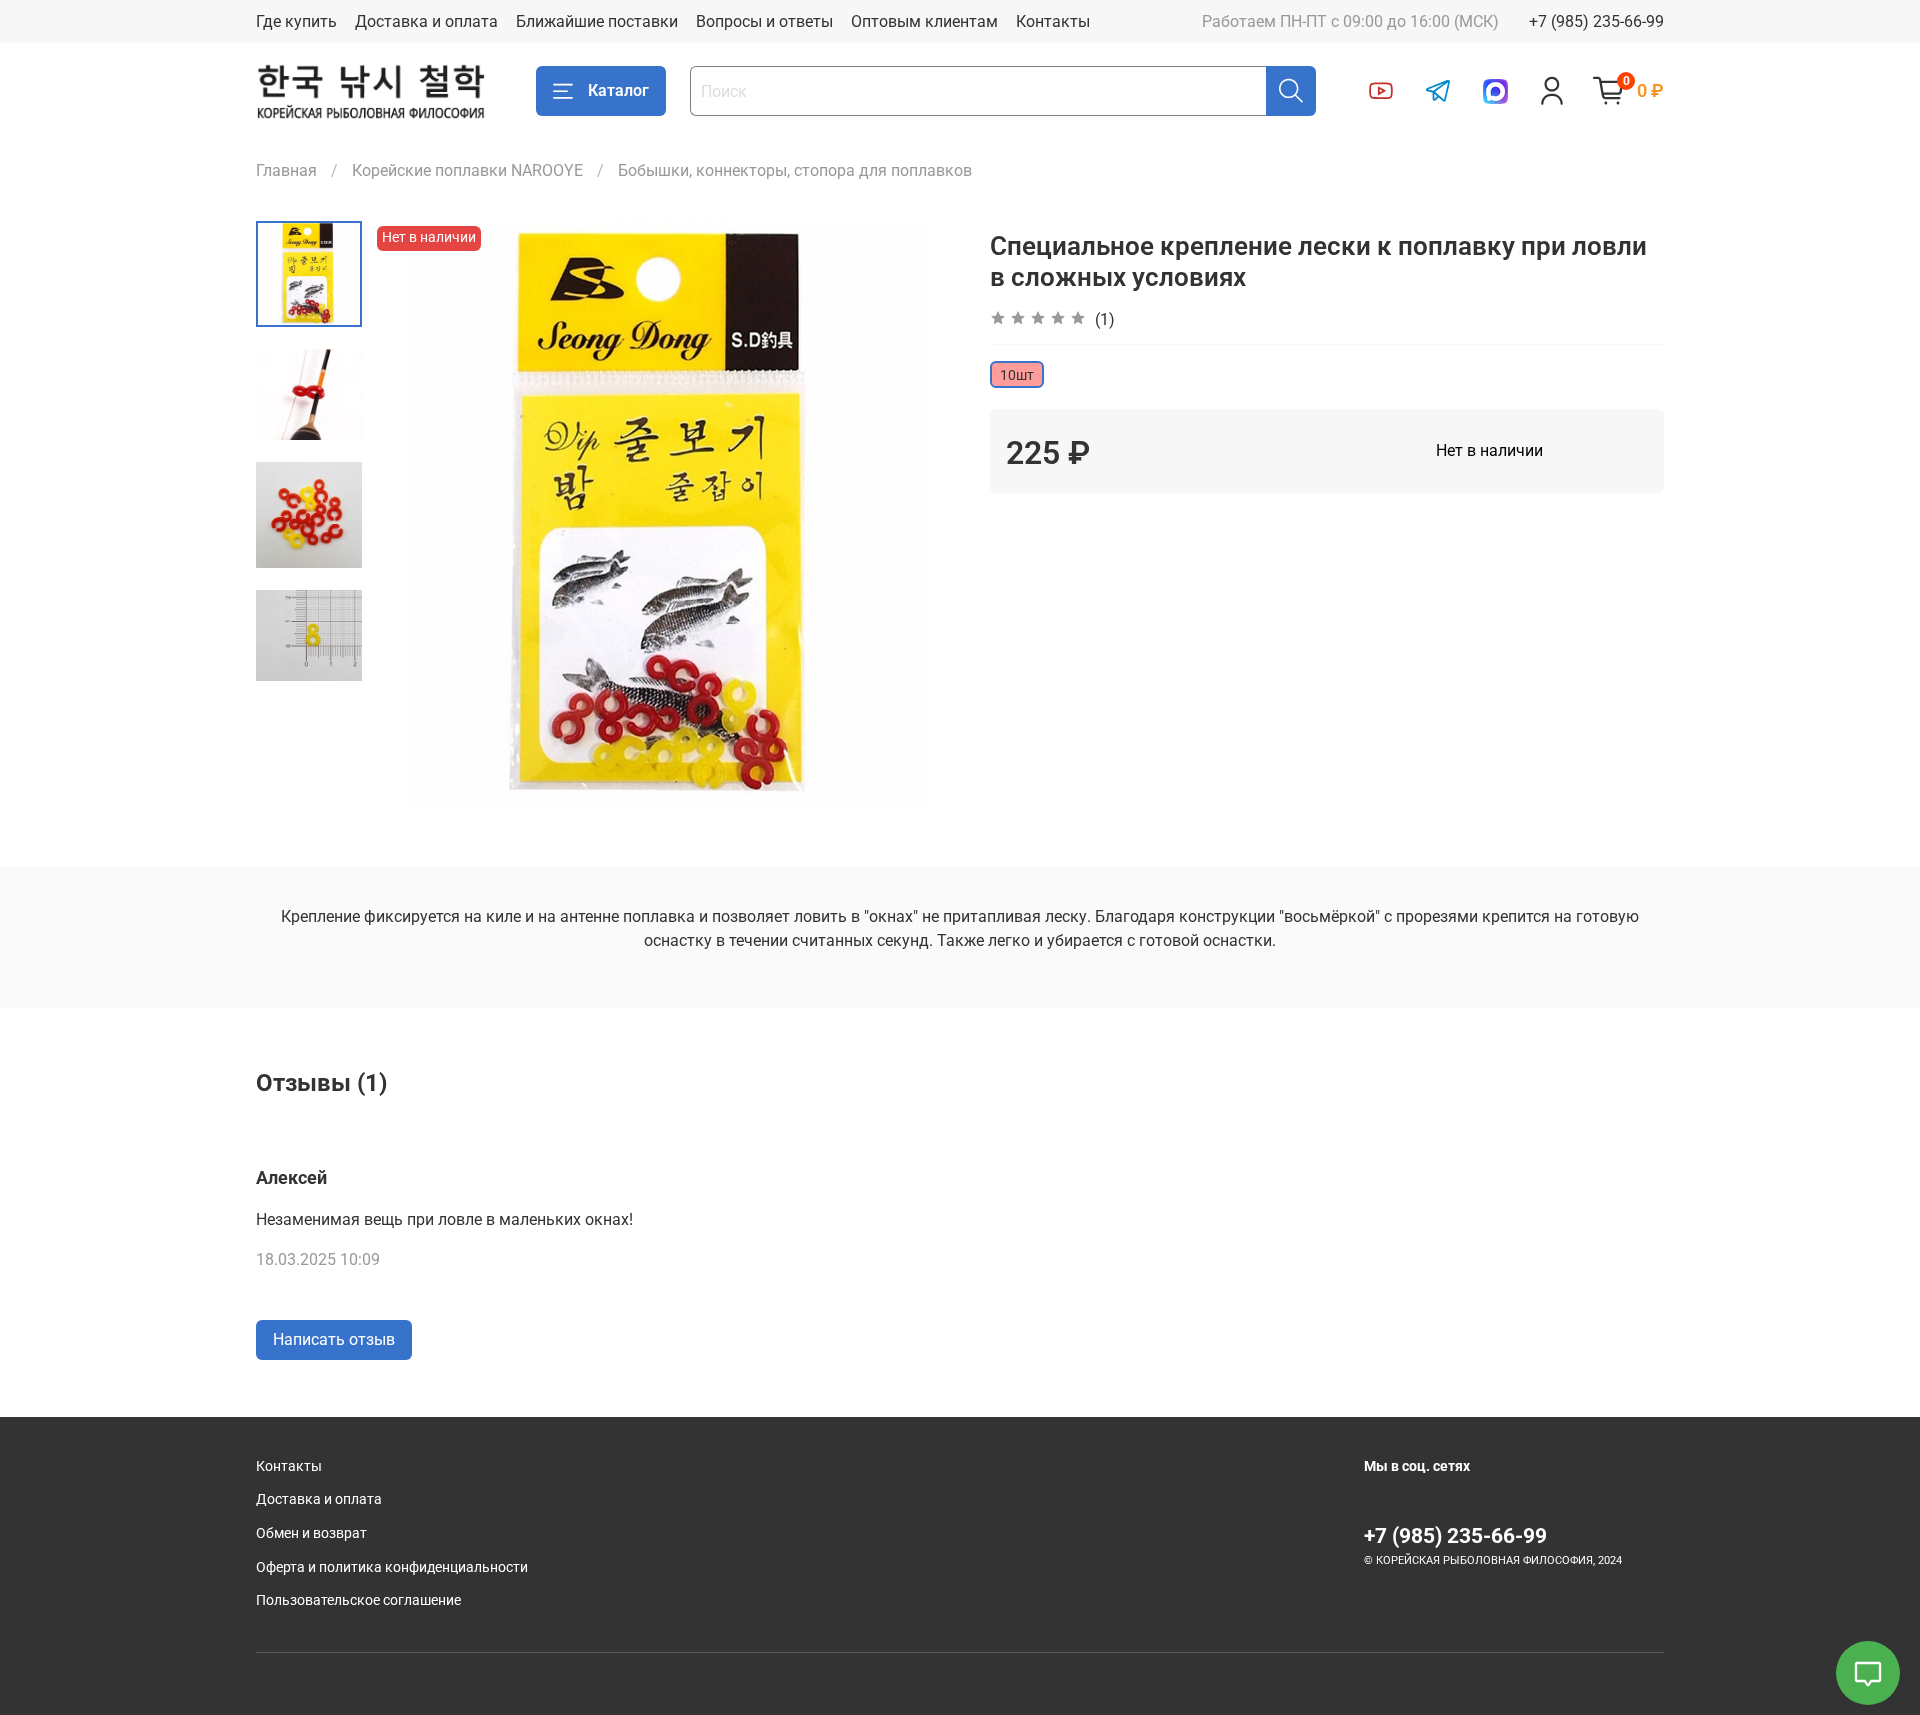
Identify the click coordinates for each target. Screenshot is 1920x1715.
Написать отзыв (334, 1339)
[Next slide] (920, 515)
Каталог (618, 90)
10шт (1017, 375)
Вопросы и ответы (764, 21)
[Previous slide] (412, 515)
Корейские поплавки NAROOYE (467, 170)
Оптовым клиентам (924, 21)
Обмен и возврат (311, 1533)
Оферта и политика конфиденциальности (392, 1567)
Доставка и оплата (426, 21)
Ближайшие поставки (597, 21)
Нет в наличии (1489, 450)
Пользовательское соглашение (358, 1600)
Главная (286, 170)
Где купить (296, 21)
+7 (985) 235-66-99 (1596, 21)
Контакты (1053, 21)
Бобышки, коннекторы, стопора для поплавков (795, 170)
